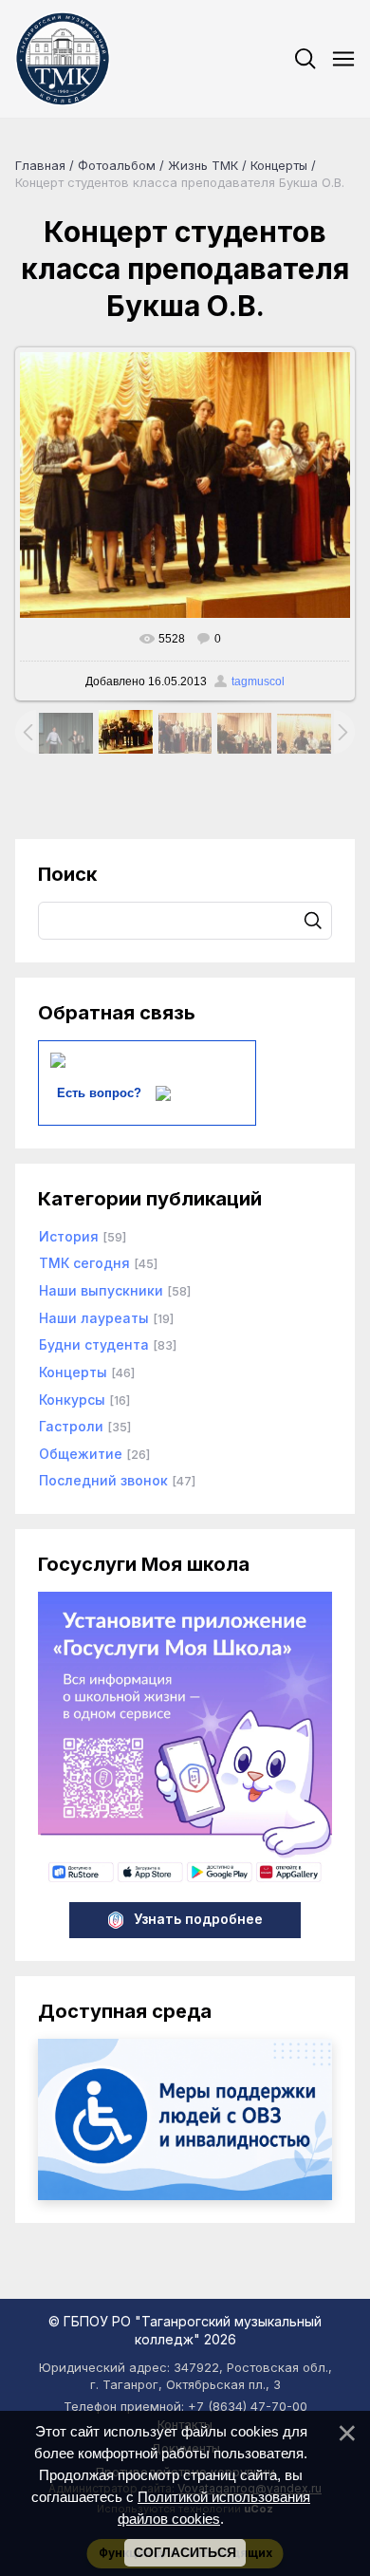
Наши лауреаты (94, 1318)
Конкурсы (72, 1400)
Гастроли (71, 1426)
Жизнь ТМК (203, 165)
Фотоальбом (117, 165)
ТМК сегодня (84, 1263)
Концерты (279, 165)
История (69, 1236)
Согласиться (185, 2552)
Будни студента (94, 1344)
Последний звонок (103, 1480)
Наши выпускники (101, 1290)
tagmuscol (258, 681)
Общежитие (81, 1454)
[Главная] (63, 59)
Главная (40, 165)
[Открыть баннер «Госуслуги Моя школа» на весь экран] (185, 1881)
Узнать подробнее (198, 1919)
